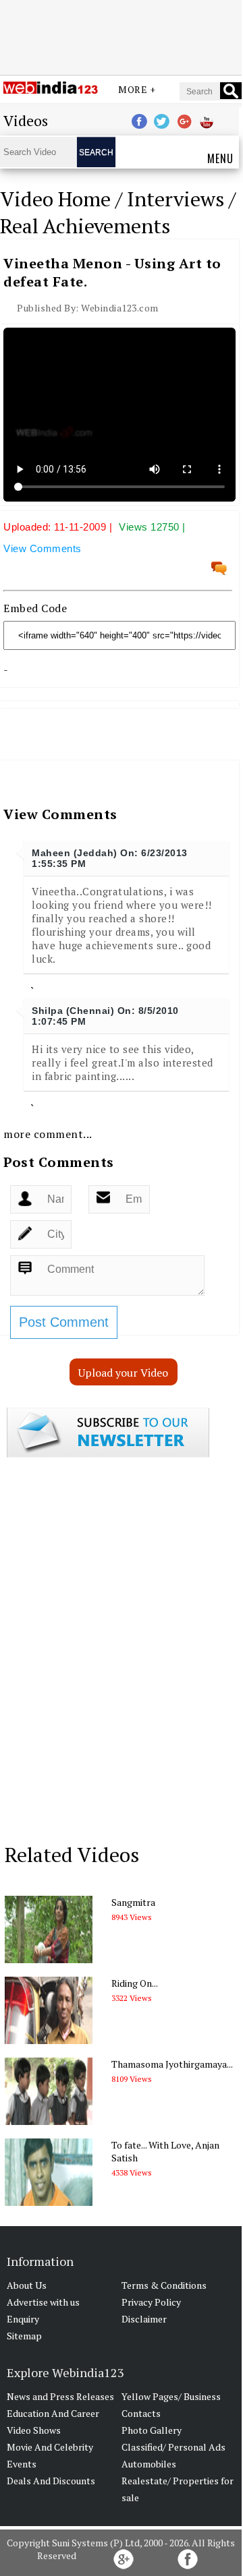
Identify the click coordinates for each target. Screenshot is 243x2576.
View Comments (43, 548)
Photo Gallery (152, 2430)
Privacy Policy (151, 2302)
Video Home (55, 199)
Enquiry (23, 2319)
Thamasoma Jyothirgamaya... (172, 2064)
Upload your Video (123, 1373)
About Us (27, 2285)
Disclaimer (144, 2319)
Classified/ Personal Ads (173, 2447)
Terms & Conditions (164, 2285)
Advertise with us (43, 2302)
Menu (220, 158)
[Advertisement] (121, 36)
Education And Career (53, 2413)
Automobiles (149, 2464)
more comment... (48, 1134)
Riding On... (135, 1983)
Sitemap (24, 2336)
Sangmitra (133, 1902)
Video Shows (34, 2430)
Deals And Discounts (51, 2481)
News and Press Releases (60, 2396)
